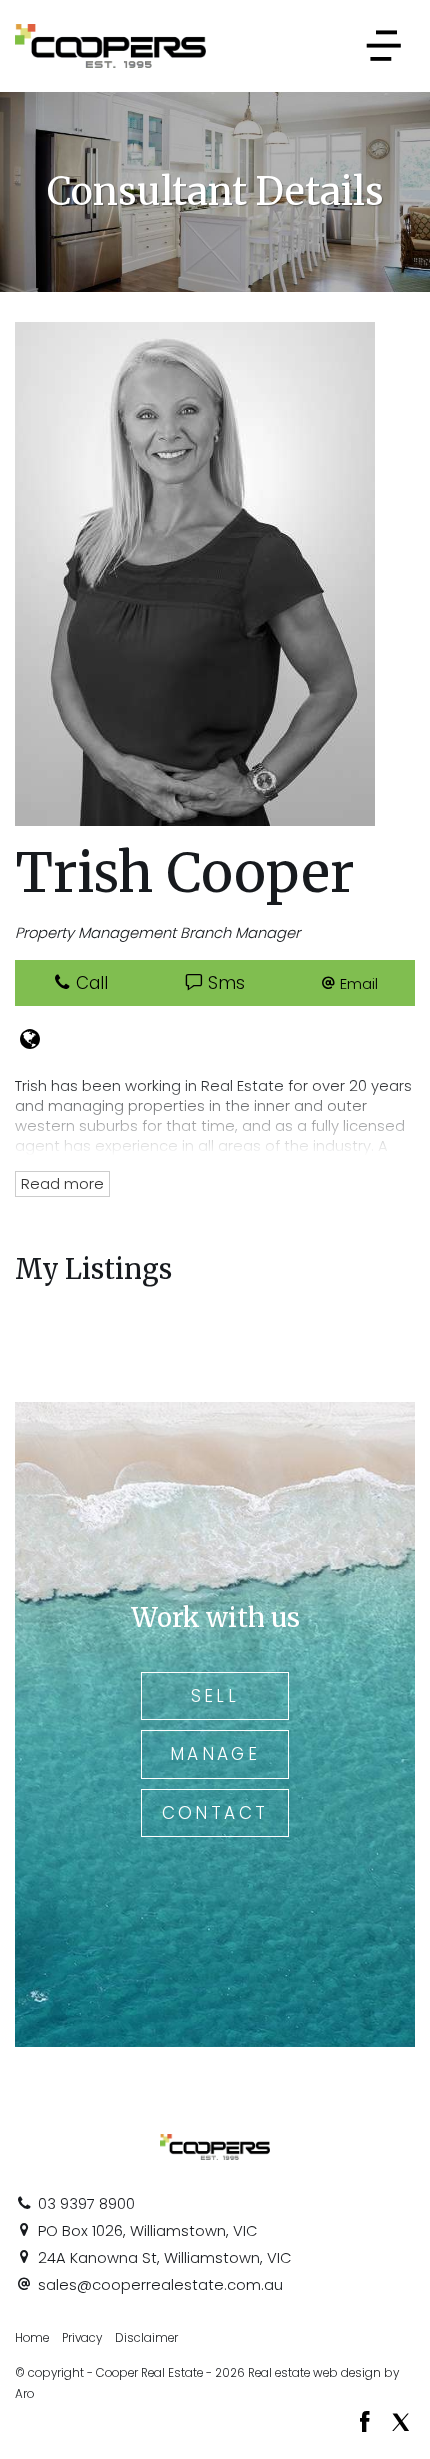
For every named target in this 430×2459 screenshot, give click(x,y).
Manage (215, 1754)
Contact (215, 1813)
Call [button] (89, 983)
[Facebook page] (368, 2424)
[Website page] (30, 1041)
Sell (215, 1696)
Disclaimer (146, 2338)
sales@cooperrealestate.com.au (160, 2285)
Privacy (82, 2338)
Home (32, 2338)
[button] (349, 983)
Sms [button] (224, 983)
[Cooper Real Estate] (110, 45)
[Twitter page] (400, 2424)
